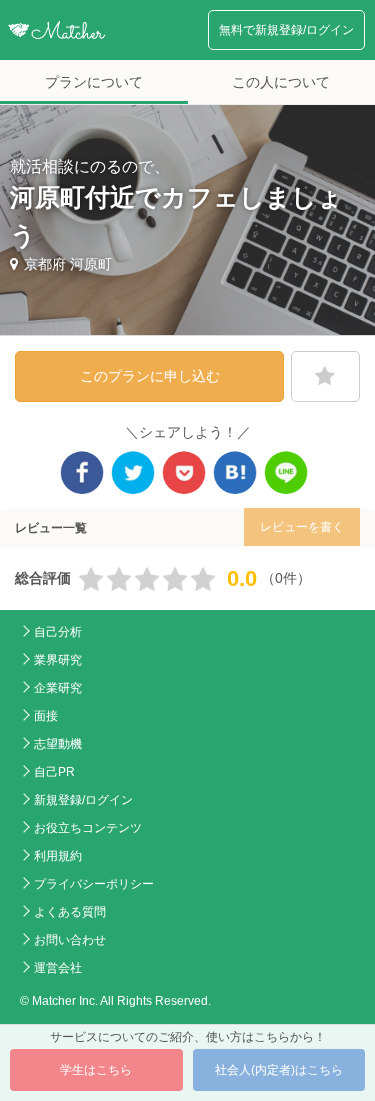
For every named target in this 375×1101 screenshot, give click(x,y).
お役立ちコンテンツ (88, 828)
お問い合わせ (70, 940)
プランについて (94, 82)
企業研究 (58, 688)
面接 (46, 716)
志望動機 (58, 744)
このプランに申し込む (150, 376)
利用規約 (58, 856)
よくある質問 (70, 912)
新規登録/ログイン (83, 800)
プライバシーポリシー (94, 884)
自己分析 (58, 632)
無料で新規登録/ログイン (286, 30)
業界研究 (58, 660)
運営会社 (58, 968)
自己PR (54, 772)
